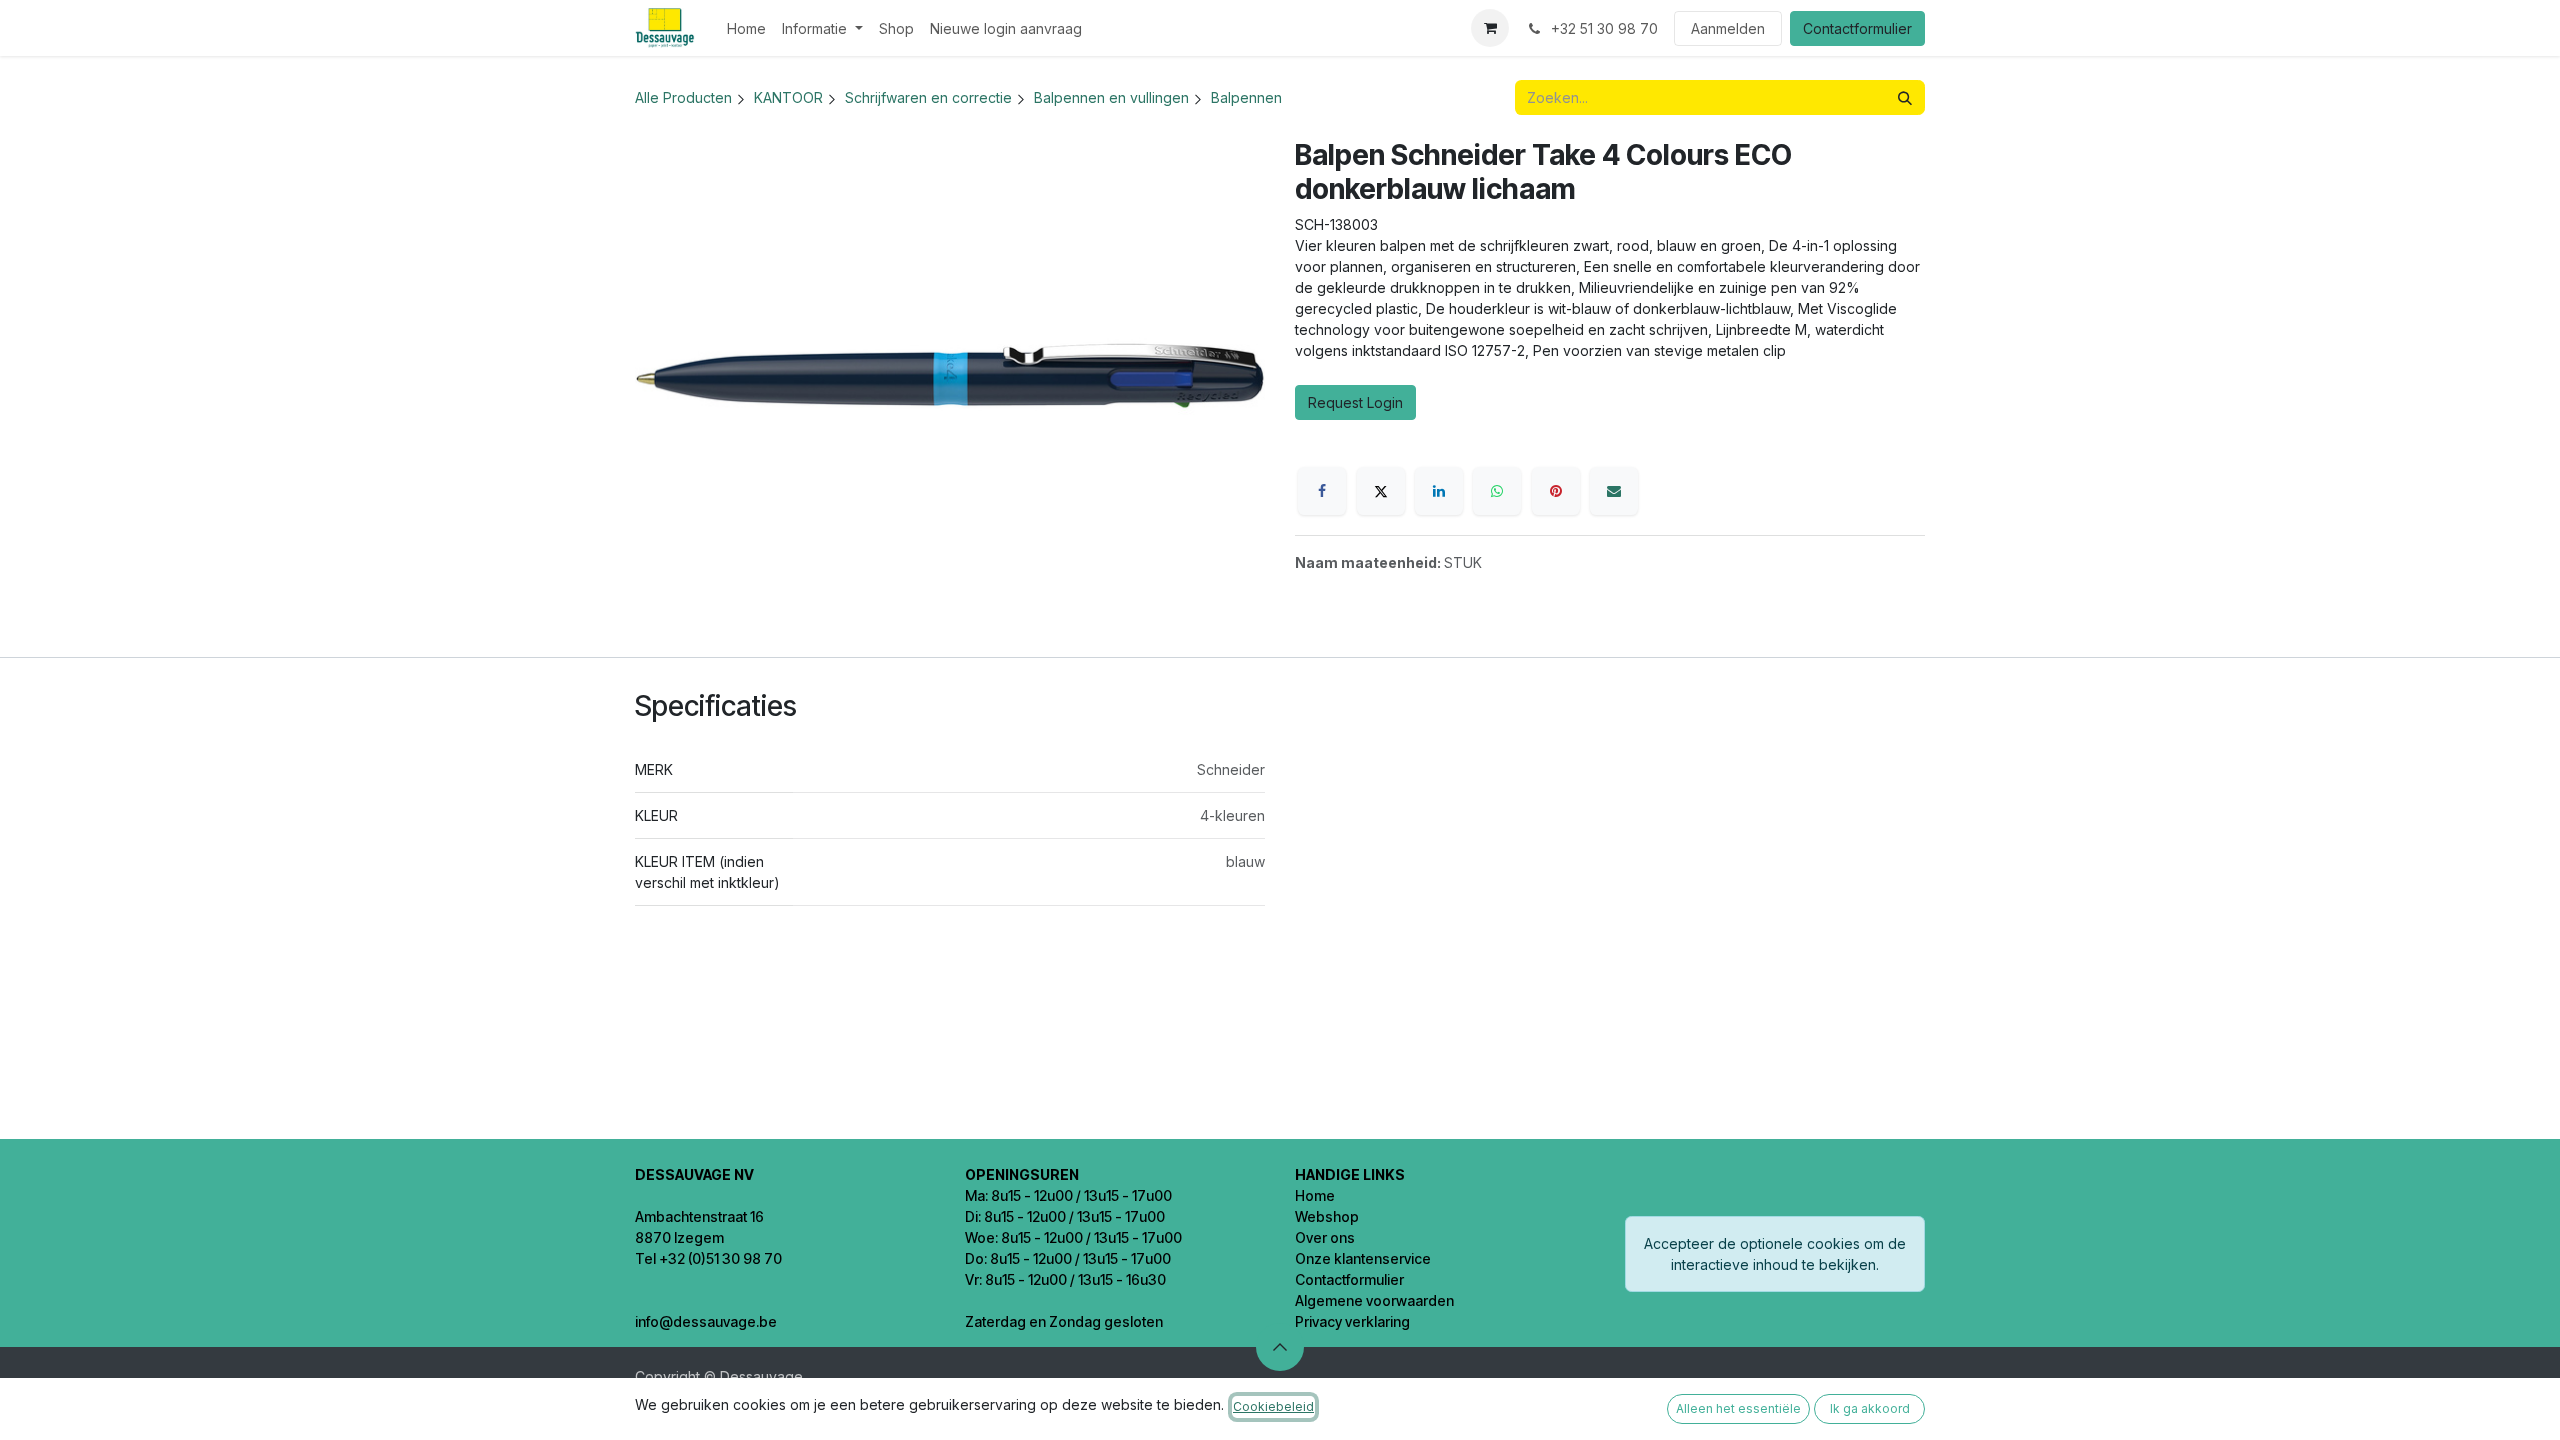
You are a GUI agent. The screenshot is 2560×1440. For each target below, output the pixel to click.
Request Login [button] (1355, 402)
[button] (1280, 1347)
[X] (1381, 491)
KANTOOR (788, 97)
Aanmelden (1728, 28)
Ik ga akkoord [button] (1870, 1408)
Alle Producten (683, 97)
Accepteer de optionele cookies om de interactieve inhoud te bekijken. (1775, 1254)
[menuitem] (746, 28)
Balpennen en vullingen (1111, 97)
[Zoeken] (1905, 97)
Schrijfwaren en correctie (928, 97)
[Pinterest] (1556, 491)
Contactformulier (1857, 28)
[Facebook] (1322, 491)
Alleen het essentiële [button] (1738, 1408)
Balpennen (1246, 97)
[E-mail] (1614, 491)
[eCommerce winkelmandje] (1490, 28)
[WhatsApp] (1497, 491)
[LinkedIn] (1439, 491)
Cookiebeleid (1273, 1406)
